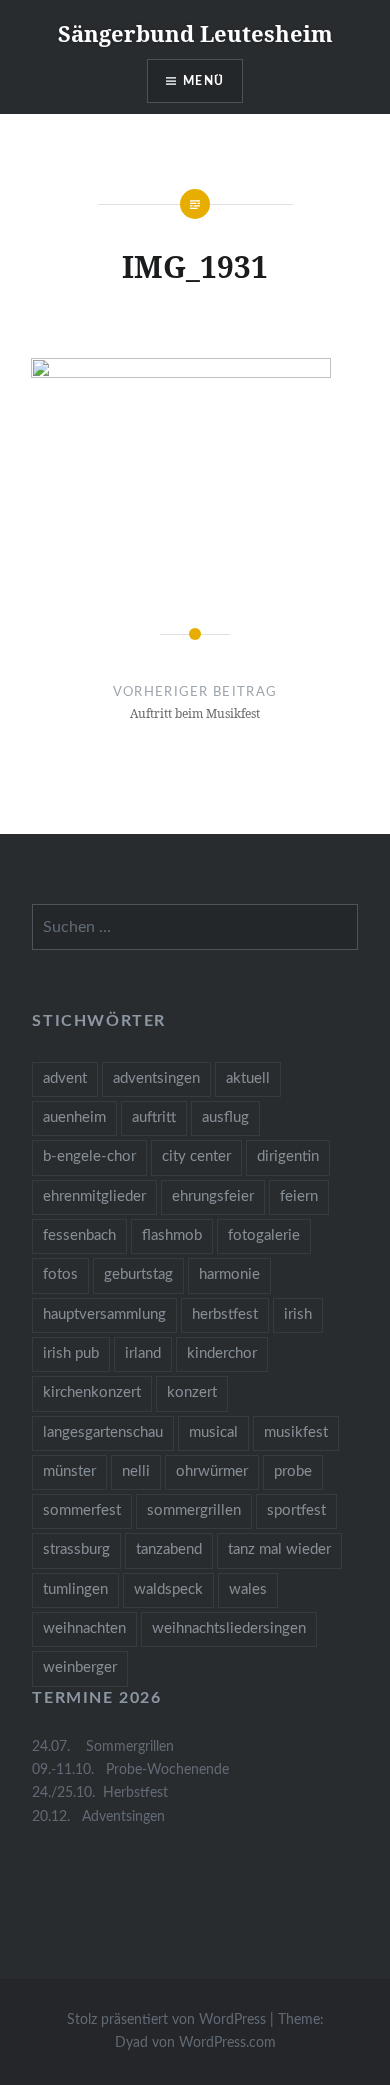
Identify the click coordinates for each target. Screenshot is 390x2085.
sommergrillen (194, 1510)
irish (298, 1314)
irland (143, 1353)
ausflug (225, 1117)
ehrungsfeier (213, 1196)
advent (65, 1078)
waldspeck (168, 1589)
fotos (60, 1274)
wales (248, 1589)
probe (293, 1471)
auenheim (74, 1117)
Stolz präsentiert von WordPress (166, 2020)
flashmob (172, 1235)
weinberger (80, 1667)
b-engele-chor (89, 1156)
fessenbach (79, 1235)
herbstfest (225, 1314)
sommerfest (82, 1510)
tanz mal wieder (279, 1549)
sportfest (296, 1510)
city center (196, 1156)
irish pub (71, 1353)
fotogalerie (264, 1235)
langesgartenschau (103, 1432)
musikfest (296, 1432)
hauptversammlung (104, 1314)
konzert (192, 1392)
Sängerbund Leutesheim (195, 33)
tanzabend (169, 1549)
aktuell (248, 1078)
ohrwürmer (212, 1471)
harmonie (229, 1274)
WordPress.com (227, 2043)
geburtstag (138, 1274)
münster (69, 1471)
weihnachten (84, 1628)
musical (213, 1432)
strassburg (76, 1549)
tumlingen (75, 1589)
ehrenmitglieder (94, 1196)
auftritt (154, 1117)
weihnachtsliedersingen (229, 1628)
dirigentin (288, 1156)
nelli (136, 1471)
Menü (203, 81)
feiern (299, 1196)
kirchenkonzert (92, 1392)
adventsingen (156, 1078)
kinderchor (222, 1353)
